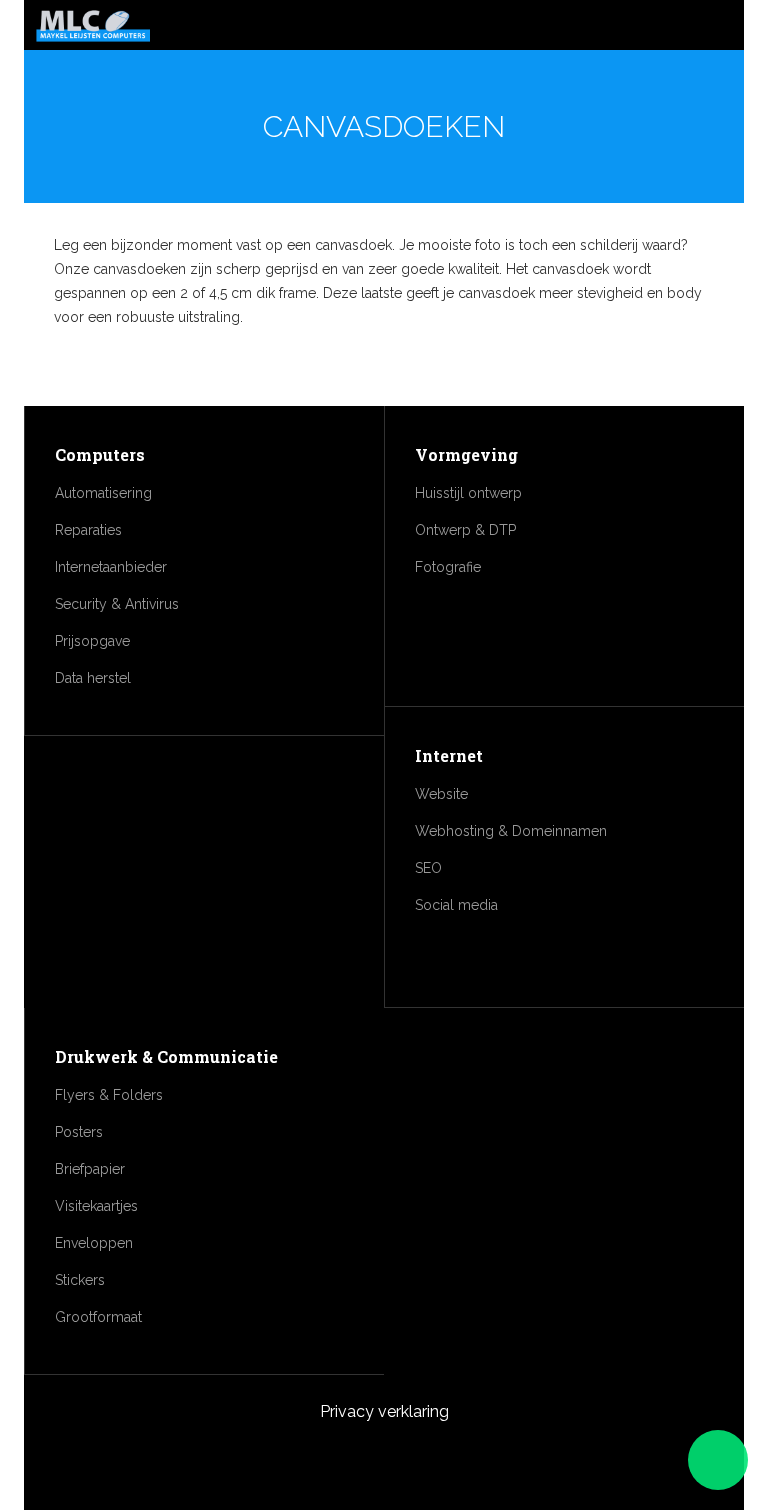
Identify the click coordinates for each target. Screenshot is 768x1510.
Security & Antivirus (117, 604)
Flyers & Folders (109, 1095)
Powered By (384, 1462)
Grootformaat (98, 1317)
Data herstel (93, 678)
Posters (79, 1132)
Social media (456, 905)
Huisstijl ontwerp (468, 493)
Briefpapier (90, 1169)
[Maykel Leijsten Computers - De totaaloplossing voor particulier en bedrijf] (93, 27)
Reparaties (88, 530)
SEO (428, 868)
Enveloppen (94, 1243)
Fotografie (448, 567)
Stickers (80, 1280)
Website (441, 794)
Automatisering (103, 493)
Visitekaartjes (96, 1206)
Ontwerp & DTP (465, 530)
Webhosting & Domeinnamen (511, 831)
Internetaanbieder (111, 567)
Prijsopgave (92, 641)
